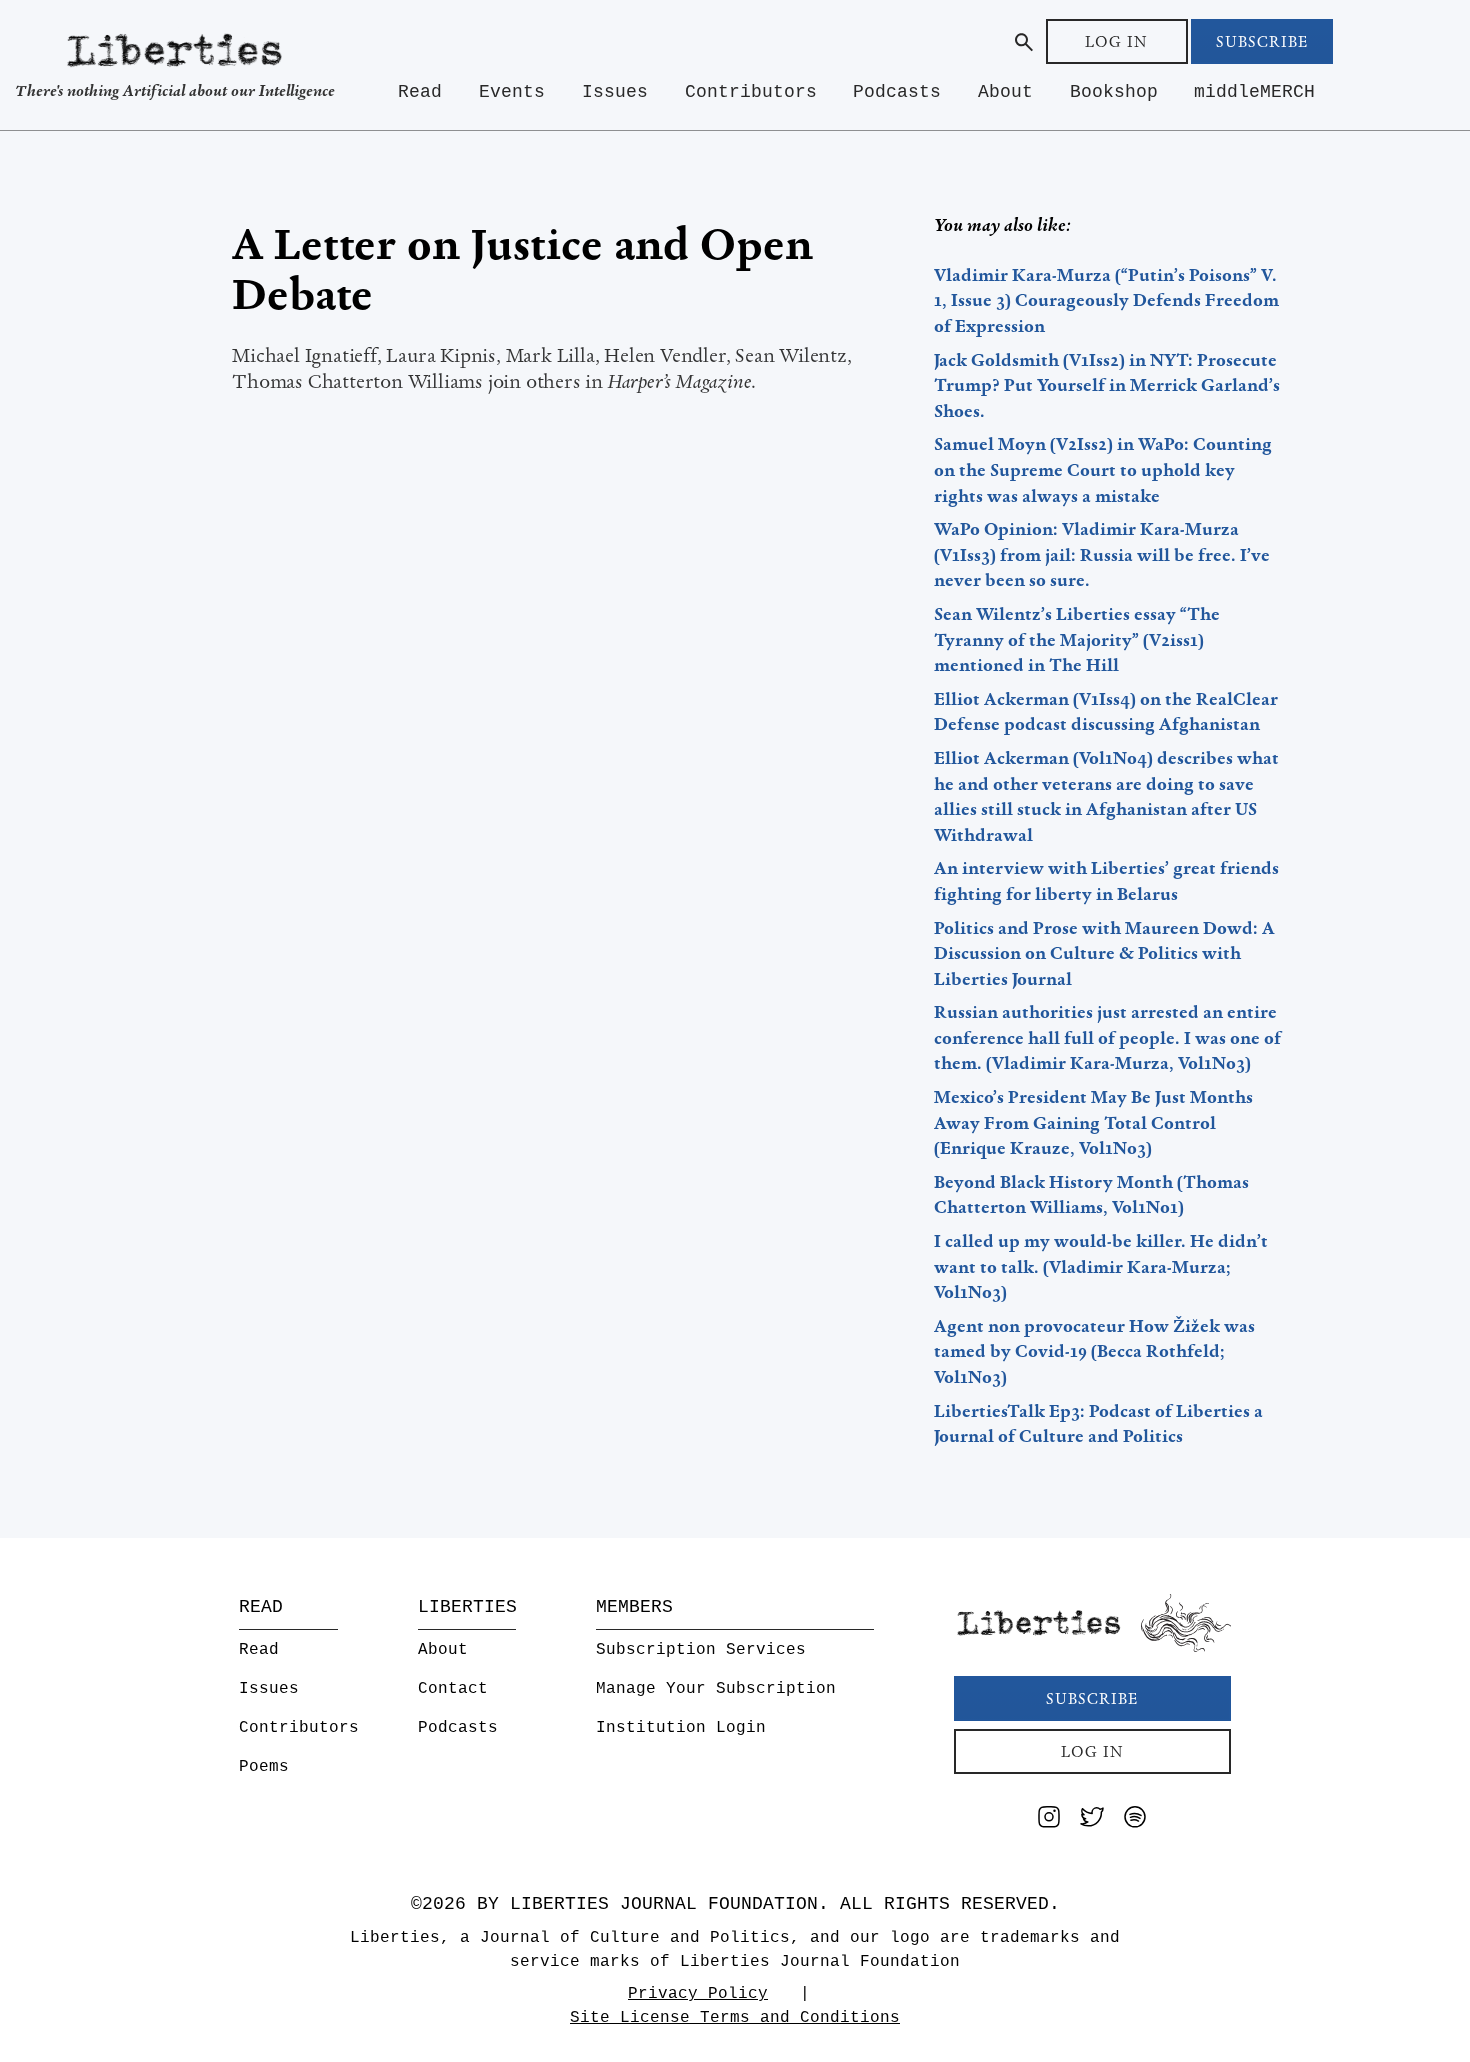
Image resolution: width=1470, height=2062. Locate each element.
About (1005, 92)
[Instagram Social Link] (1049, 1820)
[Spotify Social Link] (1135, 1820)
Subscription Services (701, 1650)
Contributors (751, 92)
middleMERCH (1254, 92)
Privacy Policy (698, 1994)
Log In (1116, 41)
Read (420, 92)
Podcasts (897, 92)
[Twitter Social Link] (1092, 1820)
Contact (453, 1689)
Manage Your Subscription (716, 1689)
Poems (264, 1767)
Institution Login (681, 1728)
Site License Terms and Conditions (735, 2018)
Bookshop (1114, 92)
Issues (615, 92)
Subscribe (1262, 41)
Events (512, 92)
